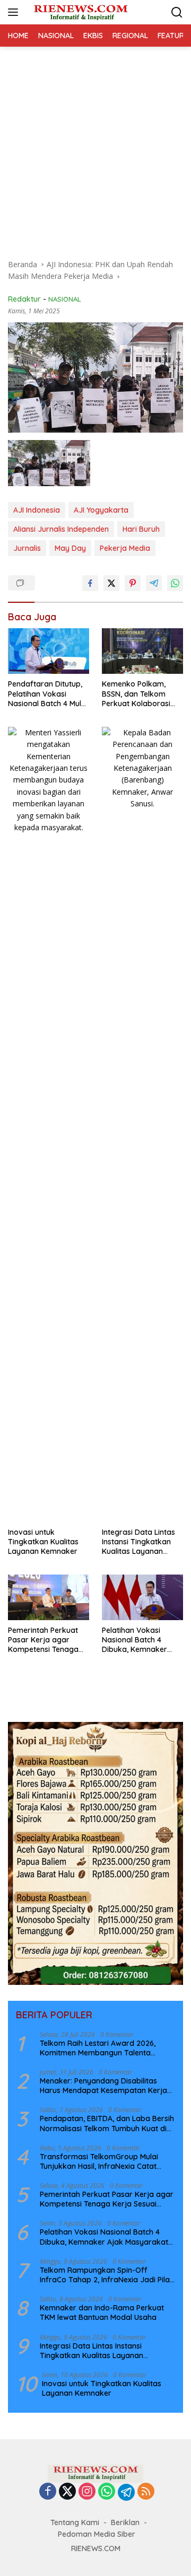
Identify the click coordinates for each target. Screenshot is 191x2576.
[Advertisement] (95, 147)
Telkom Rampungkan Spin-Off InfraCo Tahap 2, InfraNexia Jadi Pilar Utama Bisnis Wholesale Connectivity (106, 2275)
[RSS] (146, 2492)
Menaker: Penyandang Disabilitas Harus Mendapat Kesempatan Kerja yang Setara (103, 2086)
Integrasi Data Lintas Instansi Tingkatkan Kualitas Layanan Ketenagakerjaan (138, 1542)
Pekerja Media (125, 548)
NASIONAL (65, 299)
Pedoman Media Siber (97, 2534)
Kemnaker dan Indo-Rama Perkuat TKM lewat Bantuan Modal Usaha (102, 2313)
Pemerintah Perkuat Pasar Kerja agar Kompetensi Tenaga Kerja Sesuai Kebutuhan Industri (43, 1640)
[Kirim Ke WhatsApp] (175, 583)
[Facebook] (48, 2492)
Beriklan (125, 2522)
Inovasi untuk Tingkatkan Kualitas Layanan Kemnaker (43, 1542)
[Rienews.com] (79, 12)
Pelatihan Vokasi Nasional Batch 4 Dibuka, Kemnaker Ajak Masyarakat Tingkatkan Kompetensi (134, 1640)
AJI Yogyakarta (101, 510)
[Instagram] (87, 2492)
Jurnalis (27, 548)
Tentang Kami (75, 2522)
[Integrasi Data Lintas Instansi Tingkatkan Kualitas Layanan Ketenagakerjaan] (142, 1124)
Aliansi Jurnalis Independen (61, 529)
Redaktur (24, 299)
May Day (70, 548)
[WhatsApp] (107, 2492)
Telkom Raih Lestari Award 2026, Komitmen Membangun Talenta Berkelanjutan (98, 2048)
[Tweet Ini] (111, 583)
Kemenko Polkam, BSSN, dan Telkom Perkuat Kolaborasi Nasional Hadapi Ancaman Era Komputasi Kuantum (138, 694)
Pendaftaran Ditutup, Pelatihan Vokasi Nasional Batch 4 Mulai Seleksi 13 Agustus (48, 694)
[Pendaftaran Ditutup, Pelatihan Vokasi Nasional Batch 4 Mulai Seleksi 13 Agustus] (49, 651)
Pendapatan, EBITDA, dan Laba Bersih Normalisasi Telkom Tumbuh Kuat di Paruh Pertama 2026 (107, 2123)
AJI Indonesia (37, 510)
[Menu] (15, 12)
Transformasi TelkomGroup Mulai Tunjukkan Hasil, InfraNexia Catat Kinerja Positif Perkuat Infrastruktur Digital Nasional (103, 2161)
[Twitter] (67, 2492)
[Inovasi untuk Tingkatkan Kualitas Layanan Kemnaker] (49, 1124)
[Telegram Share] (154, 583)
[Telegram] (126, 2492)
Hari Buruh (141, 529)
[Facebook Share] (90, 583)
